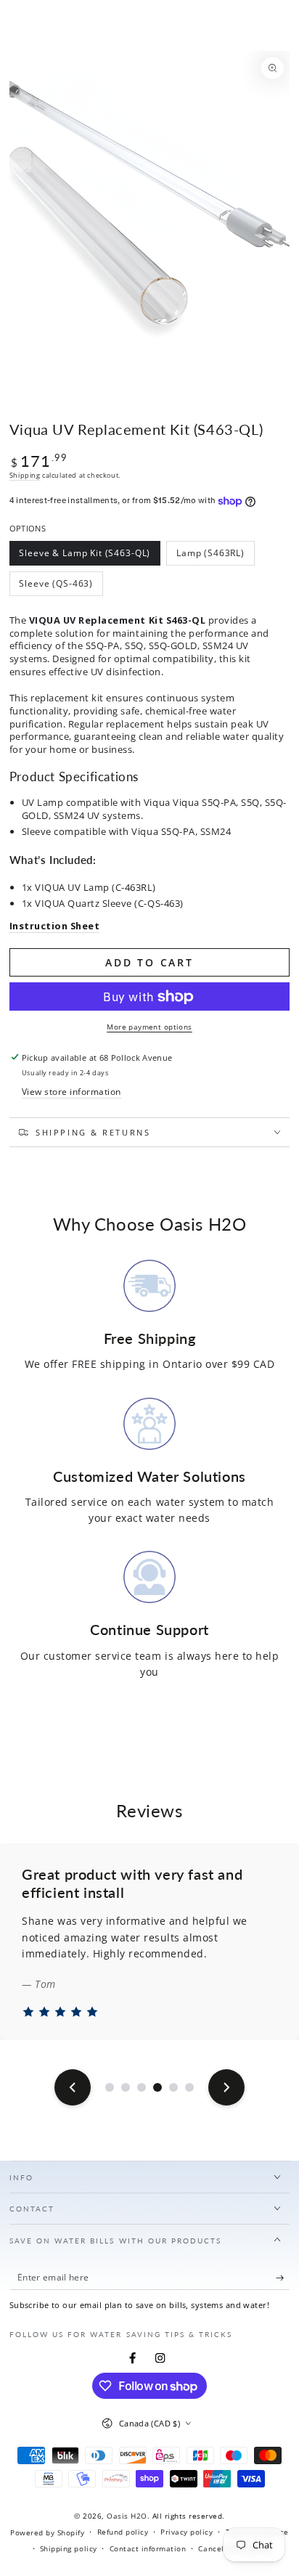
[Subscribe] (283, 2278)
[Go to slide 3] (142, 2087)
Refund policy (123, 2532)
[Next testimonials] (226, 2087)
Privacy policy (187, 2532)
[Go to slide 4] (157, 2087)
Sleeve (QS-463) (56, 587)
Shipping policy (69, 2548)
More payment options (149, 1027)
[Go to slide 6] (189, 2087)
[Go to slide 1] (110, 2087)
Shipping (25, 475)
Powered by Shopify (47, 2532)
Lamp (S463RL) (210, 556)
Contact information (148, 2548)
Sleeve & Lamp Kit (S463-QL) (85, 556)
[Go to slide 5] (173, 2087)
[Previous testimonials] (73, 2087)
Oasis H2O (127, 2516)
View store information (71, 1091)
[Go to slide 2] (126, 2087)
